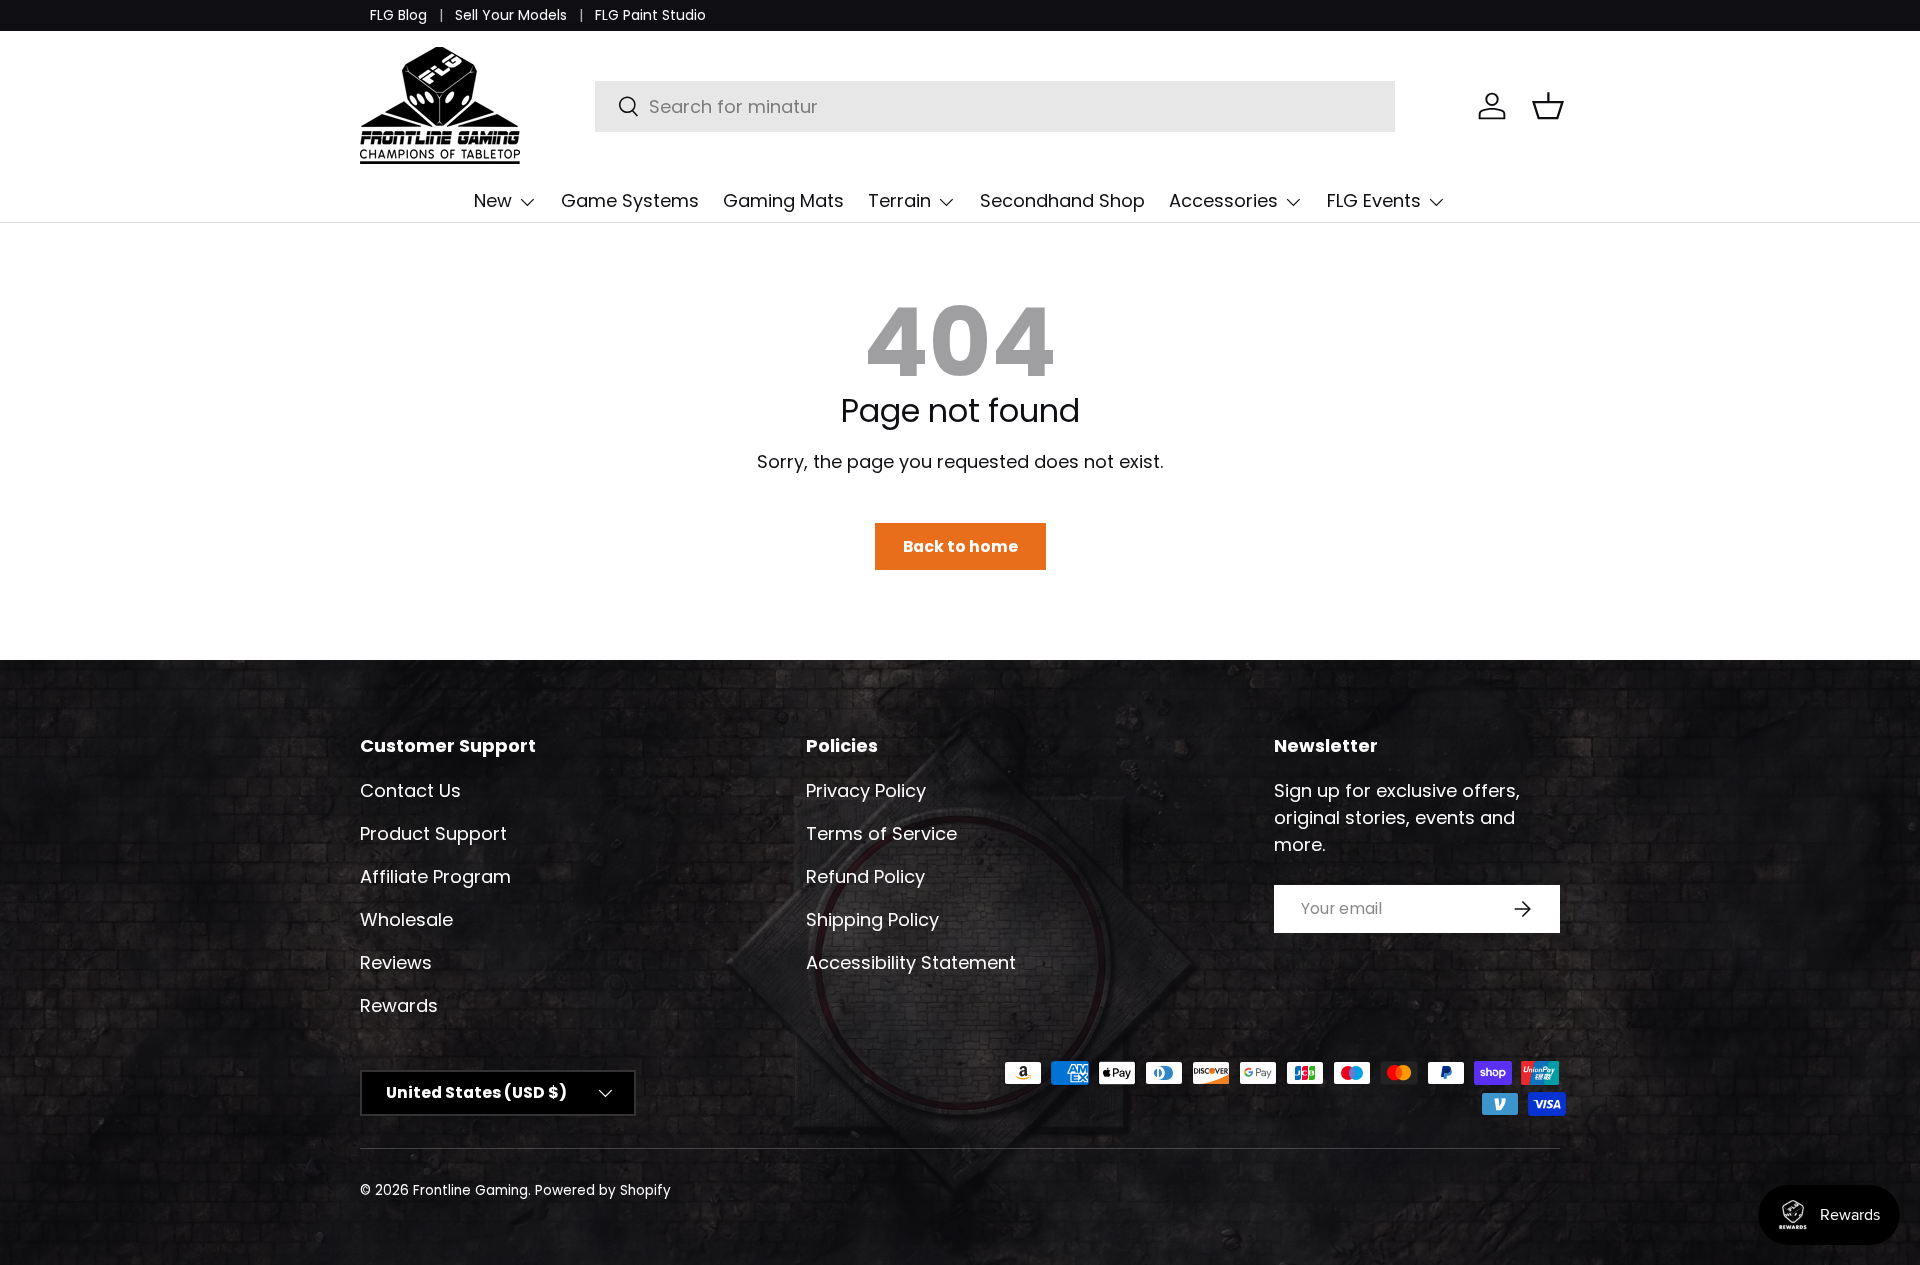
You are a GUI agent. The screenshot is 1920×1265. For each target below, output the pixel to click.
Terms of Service (881, 833)
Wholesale (406, 919)
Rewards (399, 1005)
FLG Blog (398, 15)
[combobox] (995, 106)
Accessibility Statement (911, 962)
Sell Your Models (511, 15)
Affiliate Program (435, 876)
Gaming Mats (783, 200)
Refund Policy (865, 876)
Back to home (960, 546)
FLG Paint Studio (650, 15)
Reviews (396, 962)
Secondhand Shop (1062, 200)
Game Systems (630, 200)
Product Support (433, 833)
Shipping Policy (872, 919)
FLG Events (1374, 200)
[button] (1548, 106)
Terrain (899, 200)
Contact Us (410, 790)
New (493, 200)
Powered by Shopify (603, 1190)
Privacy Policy (866, 790)
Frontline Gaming (470, 1190)
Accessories (1223, 200)
